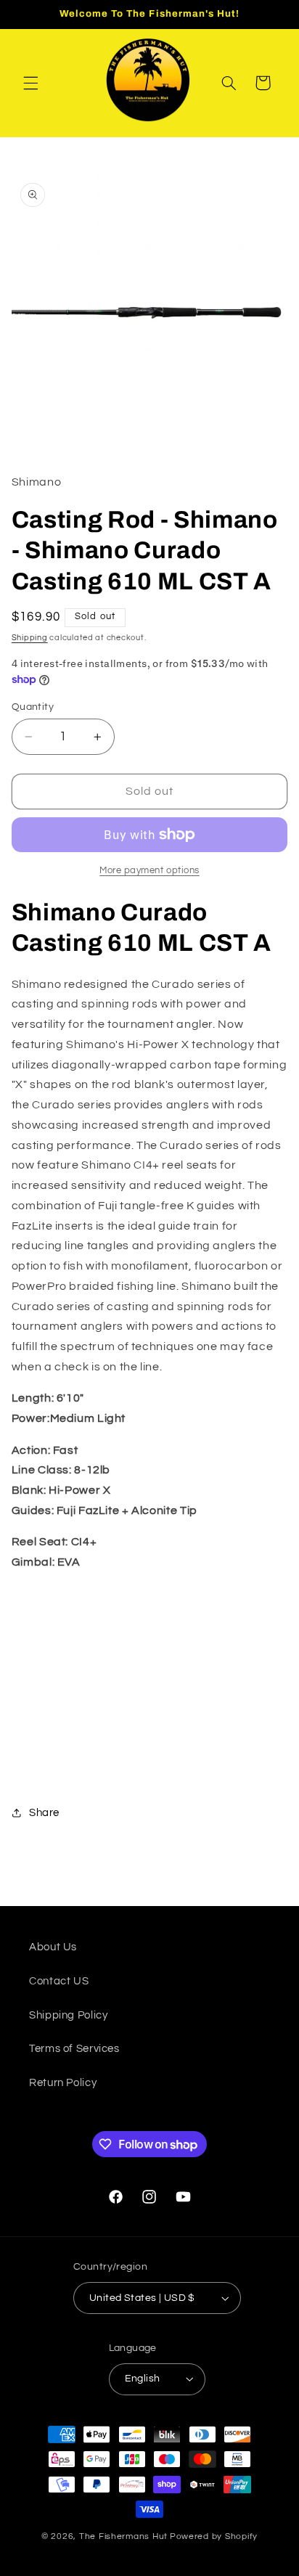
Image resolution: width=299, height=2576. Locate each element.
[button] (30, 83)
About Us (53, 1947)
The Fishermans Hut (123, 2536)
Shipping (30, 638)
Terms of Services (74, 2049)
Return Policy (63, 2083)
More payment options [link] (149, 871)
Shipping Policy (68, 2015)
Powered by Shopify (214, 2536)
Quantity (33, 707)
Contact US (59, 1981)
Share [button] (44, 1813)
